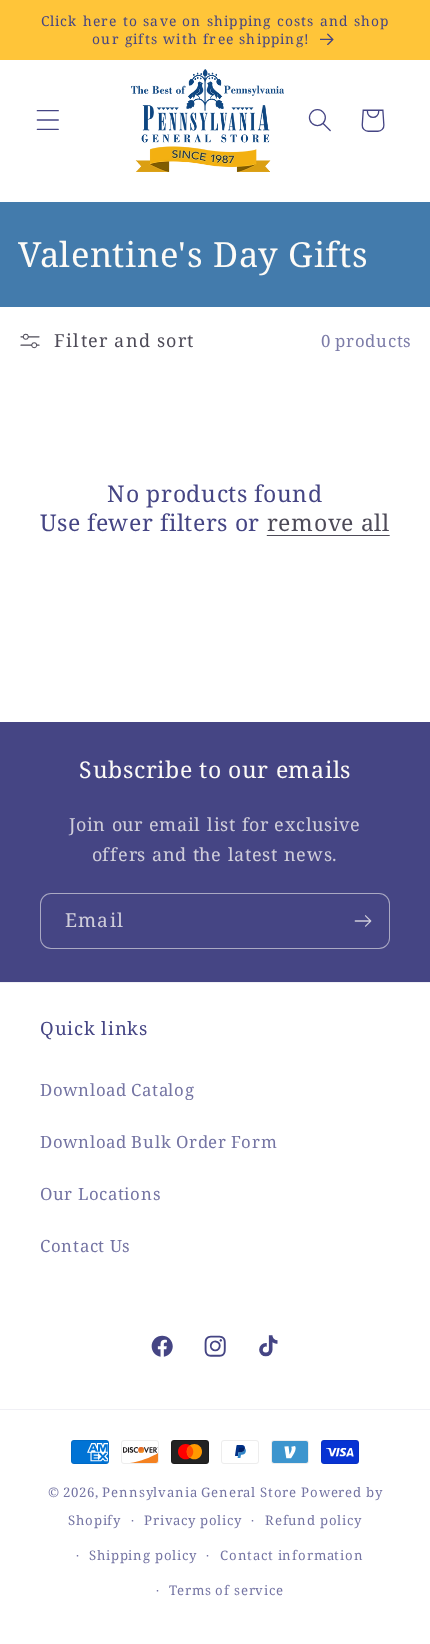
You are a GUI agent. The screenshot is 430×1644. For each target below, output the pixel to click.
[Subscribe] (362, 921)
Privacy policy (193, 1520)
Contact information (292, 1555)
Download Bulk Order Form (158, 1141)
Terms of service (226, 1590)
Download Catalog (117, 1089)
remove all (328, 523)
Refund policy (313, 1520)
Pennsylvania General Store (199, 1492)
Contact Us (85, 1245)
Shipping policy (143, 1555)
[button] (48, 120)
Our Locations (100, 1193)
